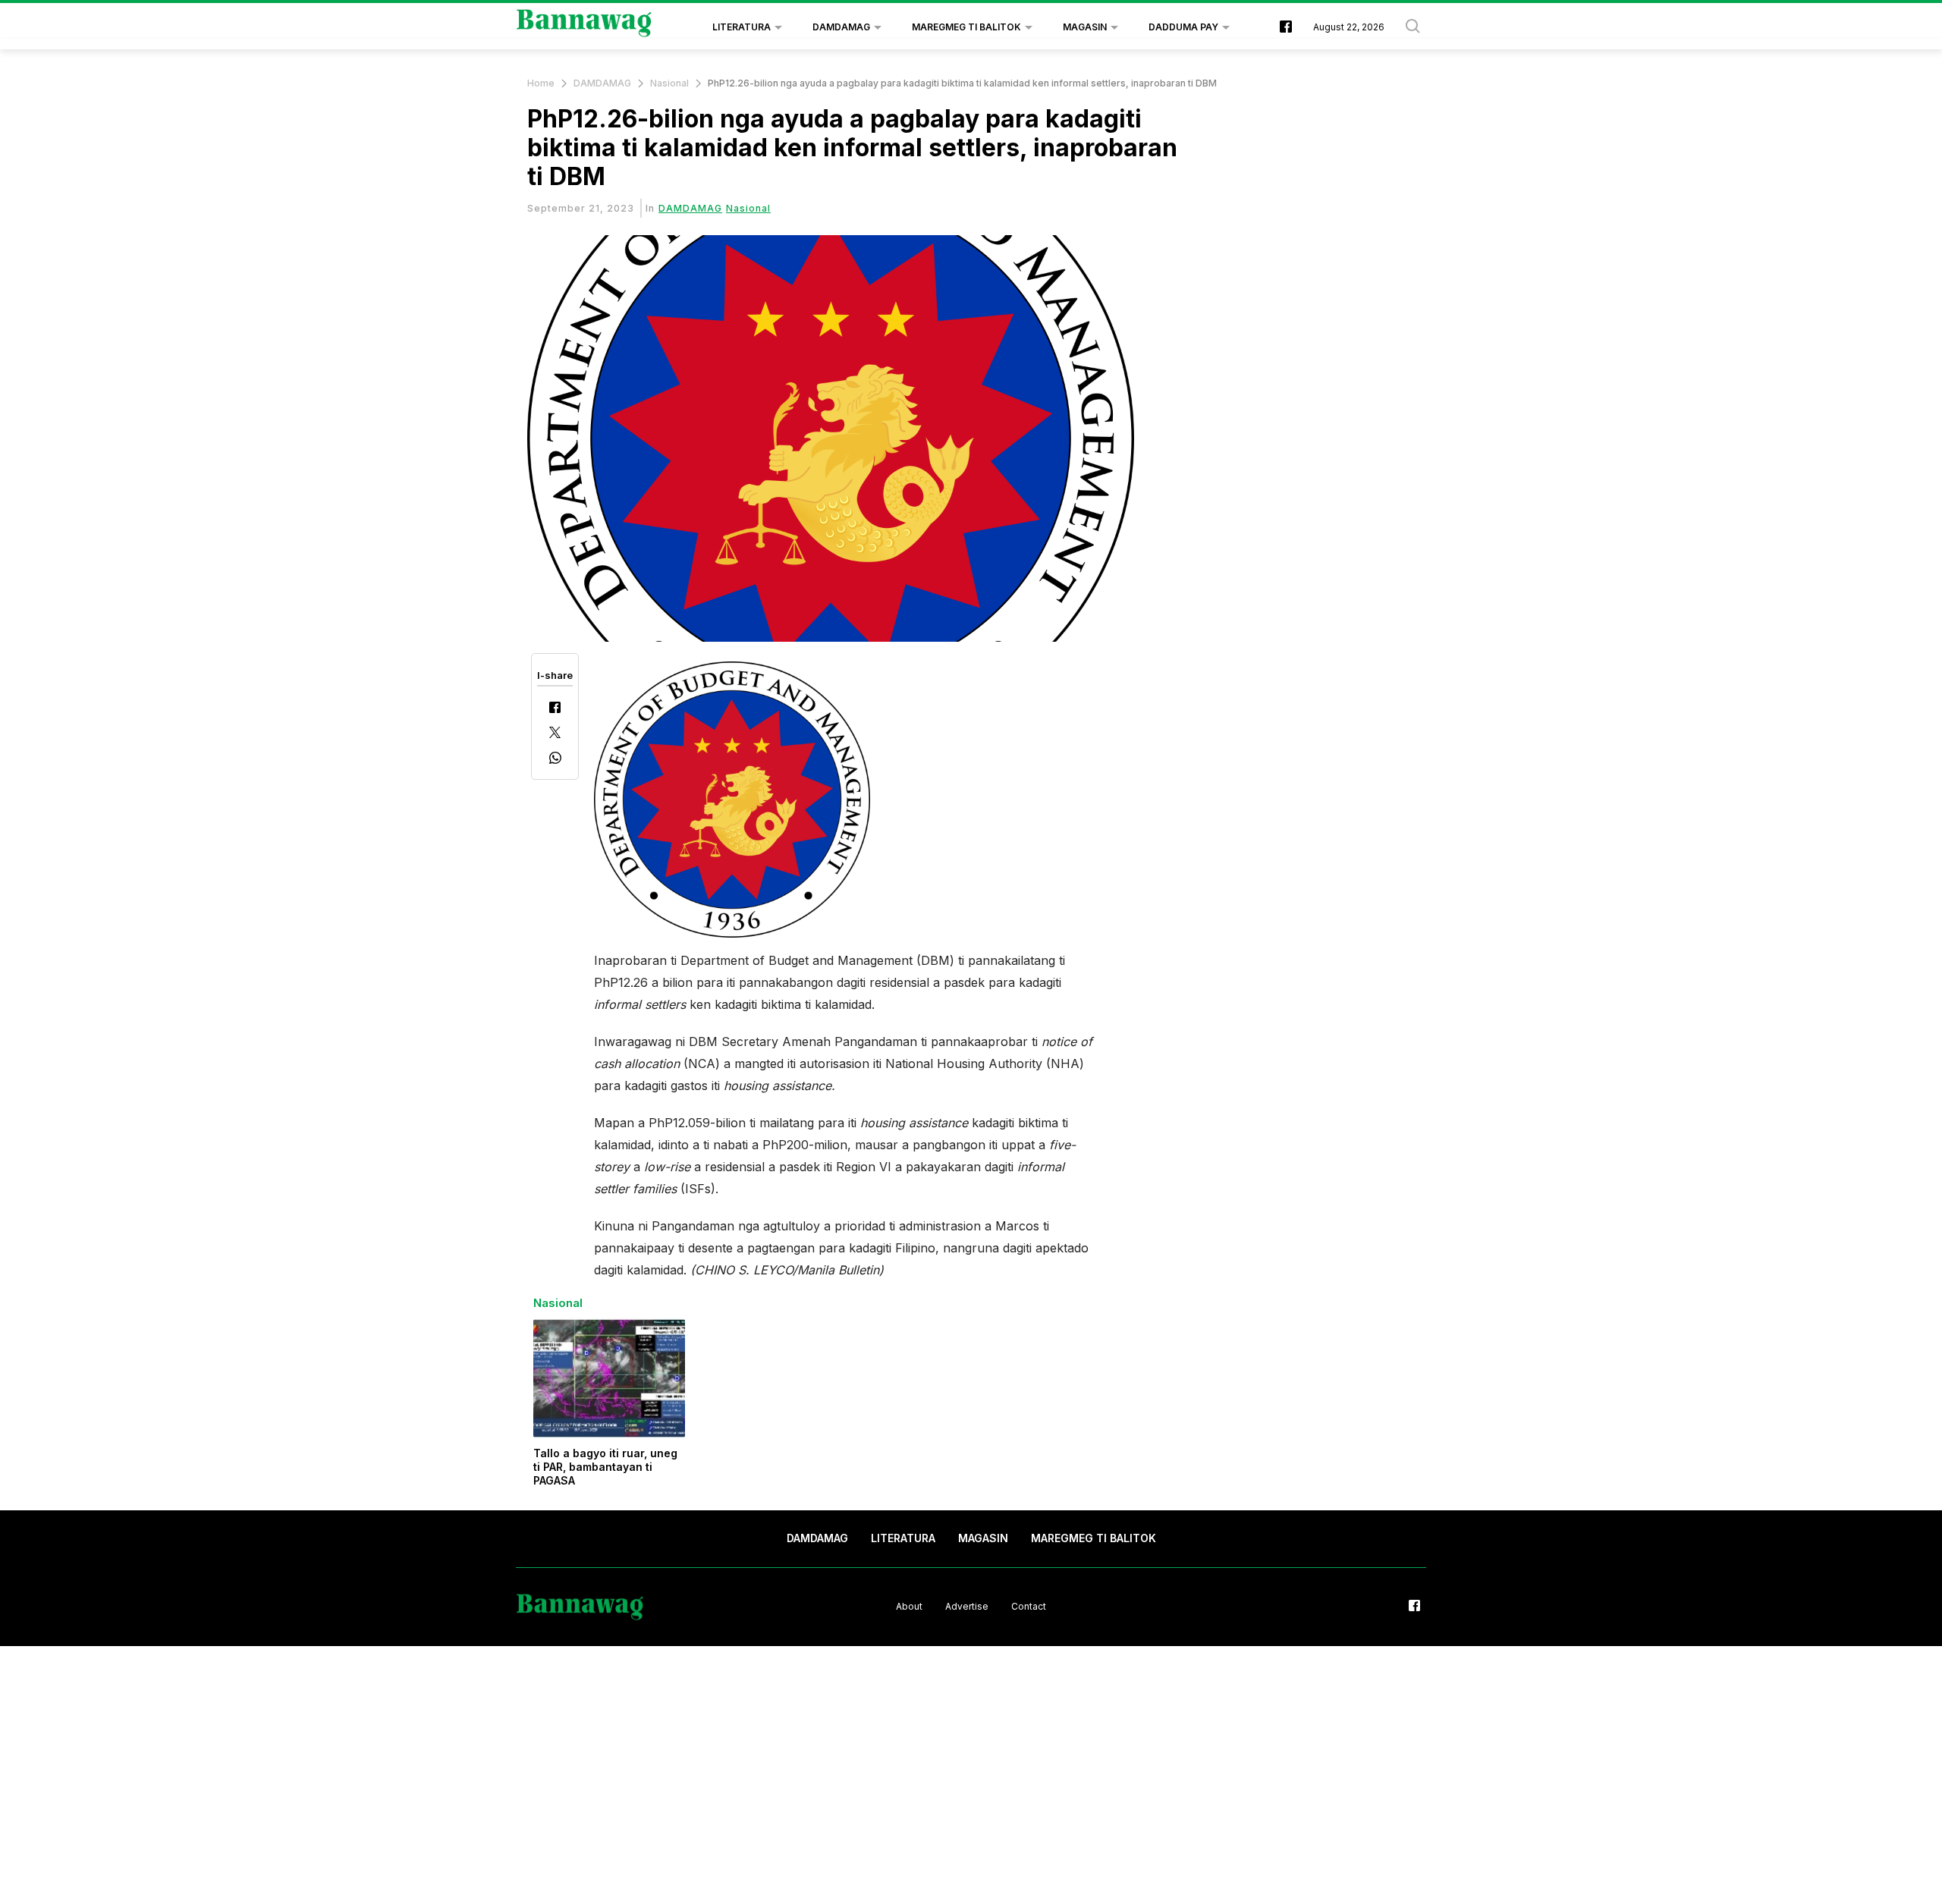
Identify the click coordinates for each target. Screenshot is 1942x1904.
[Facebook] (555, 709)
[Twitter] (555, 734)
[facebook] (1286, 28)
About (909, 1606)
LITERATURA (742, 27)
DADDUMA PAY (1183, 27)
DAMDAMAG (841, 27)
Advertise (967, 1606)
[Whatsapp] (555, 760)
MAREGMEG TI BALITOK (966, 27)
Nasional (669, 83)
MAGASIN (1085, 27)
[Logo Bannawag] (584, 27)
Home (541, 83)
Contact (1029, 1606)
